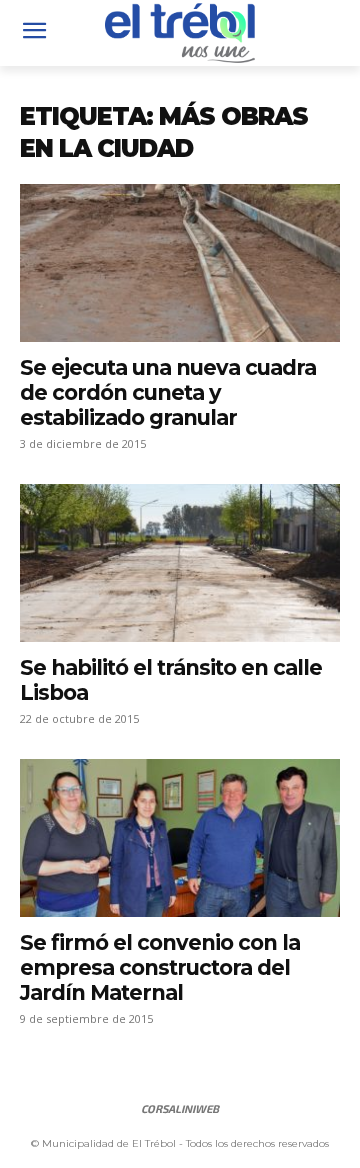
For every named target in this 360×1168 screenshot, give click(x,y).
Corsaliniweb (180, 1108)
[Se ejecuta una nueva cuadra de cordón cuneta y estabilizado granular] (180, 263)
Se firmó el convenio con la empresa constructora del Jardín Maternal (160, 967)
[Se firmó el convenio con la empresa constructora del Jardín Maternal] (180, 838)
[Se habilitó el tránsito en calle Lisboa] (180, 563)
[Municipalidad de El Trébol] (180, 33)
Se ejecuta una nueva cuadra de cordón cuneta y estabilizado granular (168, 392)
